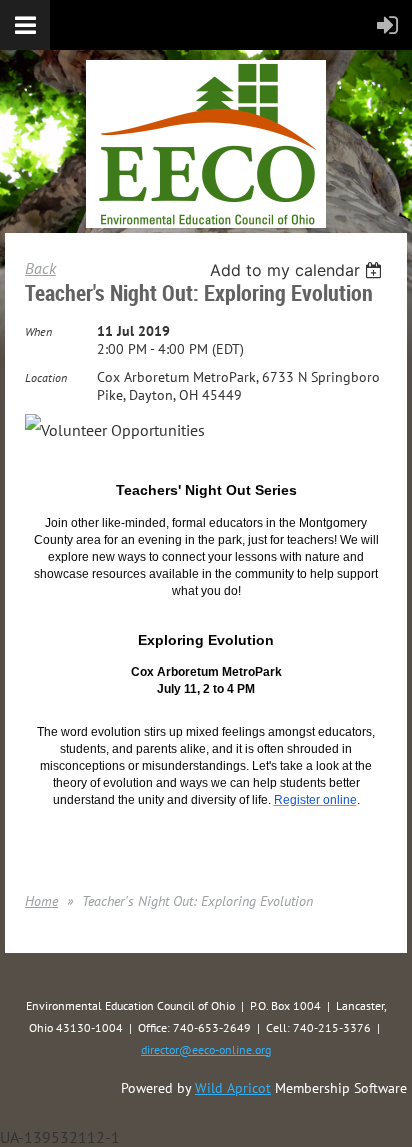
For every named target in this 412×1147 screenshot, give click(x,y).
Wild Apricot (233, 1088)
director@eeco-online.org (206, 1049)
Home (41, 901)
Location (46, 377)
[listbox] (298, 270)
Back (40, 268)
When (38, 331)
